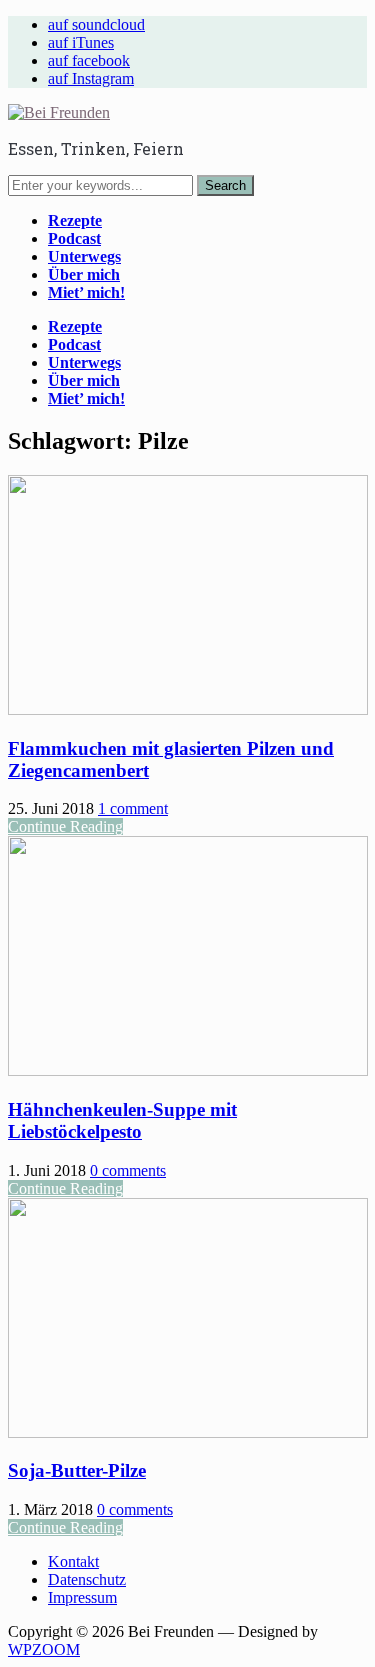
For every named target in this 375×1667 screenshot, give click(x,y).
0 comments (128, 1170)
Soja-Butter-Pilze (77, 1470)
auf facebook (89, 60)
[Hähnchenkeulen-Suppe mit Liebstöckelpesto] (188, 1070)
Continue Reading (65, 826)
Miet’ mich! (86, 292)
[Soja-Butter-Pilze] (188, 1432)
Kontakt (73, 1561)
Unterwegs (84, 256)
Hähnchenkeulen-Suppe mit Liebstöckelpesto (122, 1120)
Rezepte (75, 220)
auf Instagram (91, 78)
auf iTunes (81, 42)
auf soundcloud (96, 24)
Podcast (74, 238)
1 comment (133, 808)
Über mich (84, 274)
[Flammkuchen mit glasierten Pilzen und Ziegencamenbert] (188, 709)
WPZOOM (44, 1649)
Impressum (82, 1597)
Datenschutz (87, 1579)
